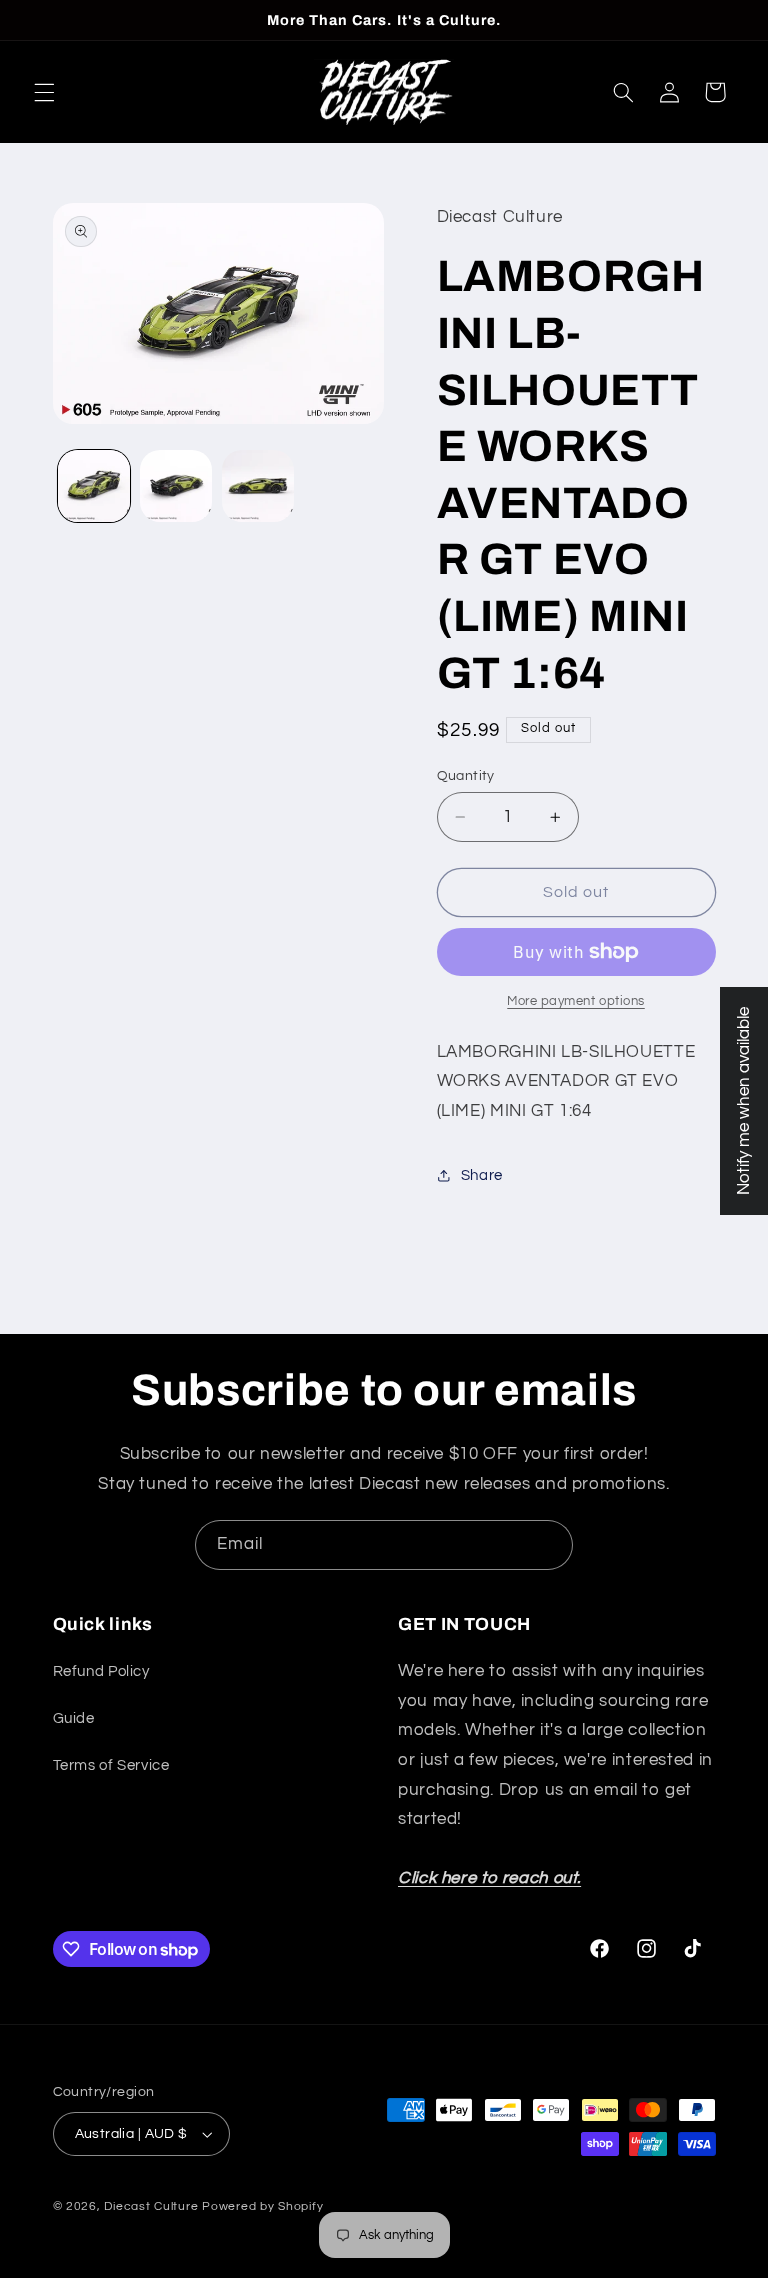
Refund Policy (101, 1671)
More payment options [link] (576, 1001)
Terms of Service (111, 1765)
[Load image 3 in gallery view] (258, 486)
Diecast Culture (151, 2206)
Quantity (466, 776)
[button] (44, 92)
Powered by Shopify (262, 2206)
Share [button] (482, 1175)
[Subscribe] (549, 1544)
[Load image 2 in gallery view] (176, 486)
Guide (74, 1718)
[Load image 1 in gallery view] (94, 486)
